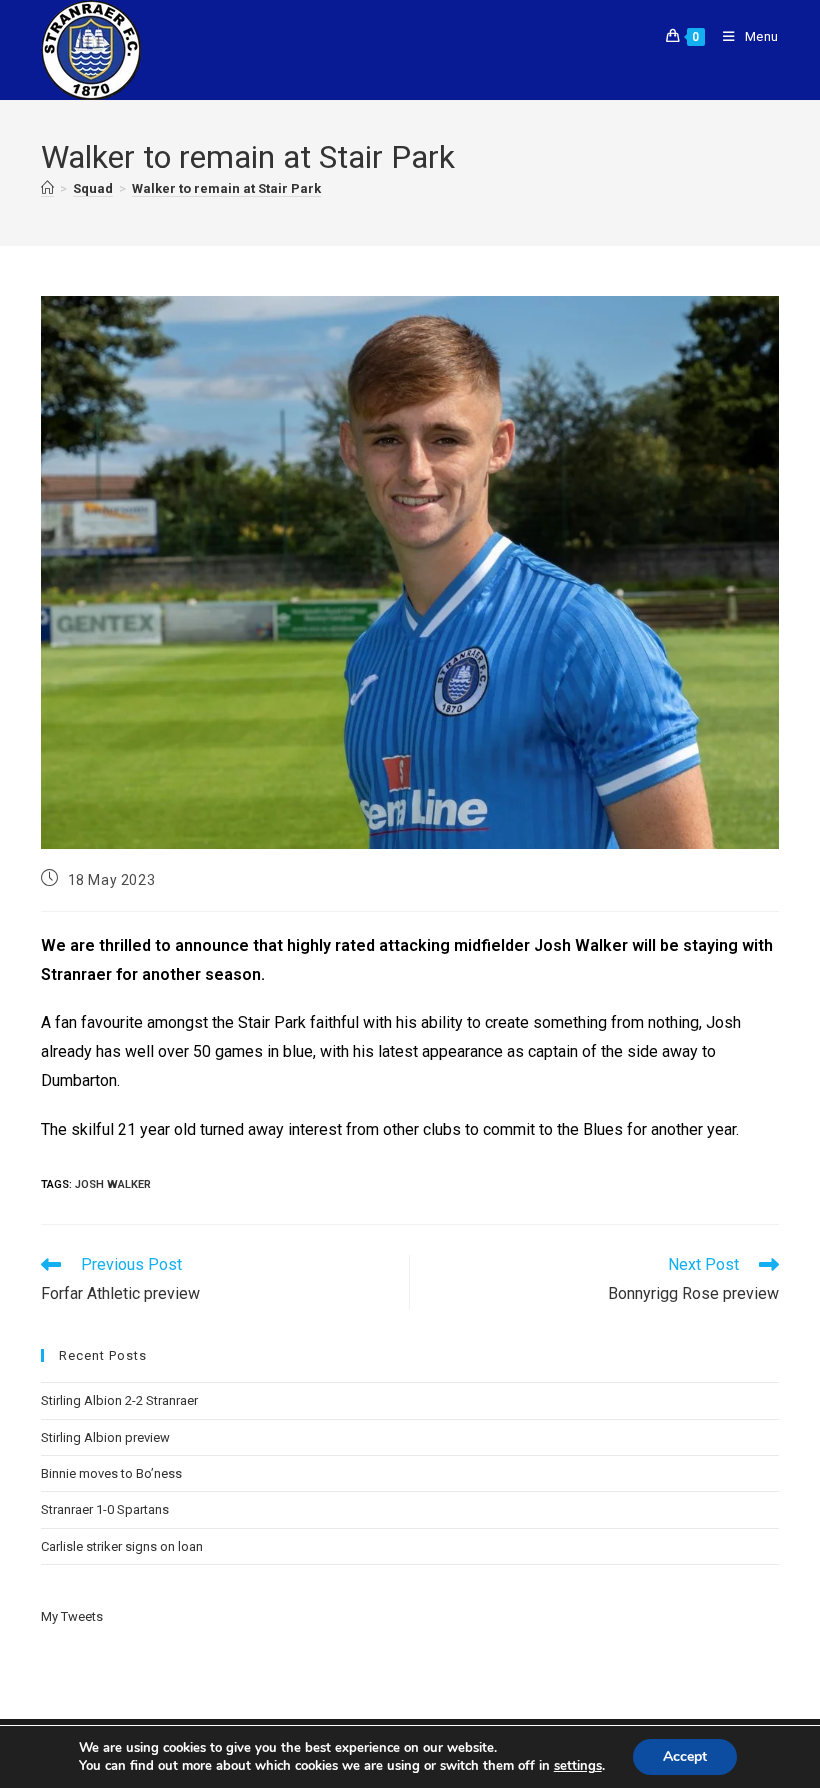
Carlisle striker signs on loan (122, 1546)
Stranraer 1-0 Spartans (105, 1509)
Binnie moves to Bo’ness (111, 1473)
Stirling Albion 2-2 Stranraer (119, 1400)
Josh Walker (113, 1184)
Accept (685, 1756)
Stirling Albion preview (105, 1437)
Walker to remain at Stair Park (226, 188)
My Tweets (72, 1616)
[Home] (47, 189)
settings (578, 1766)
